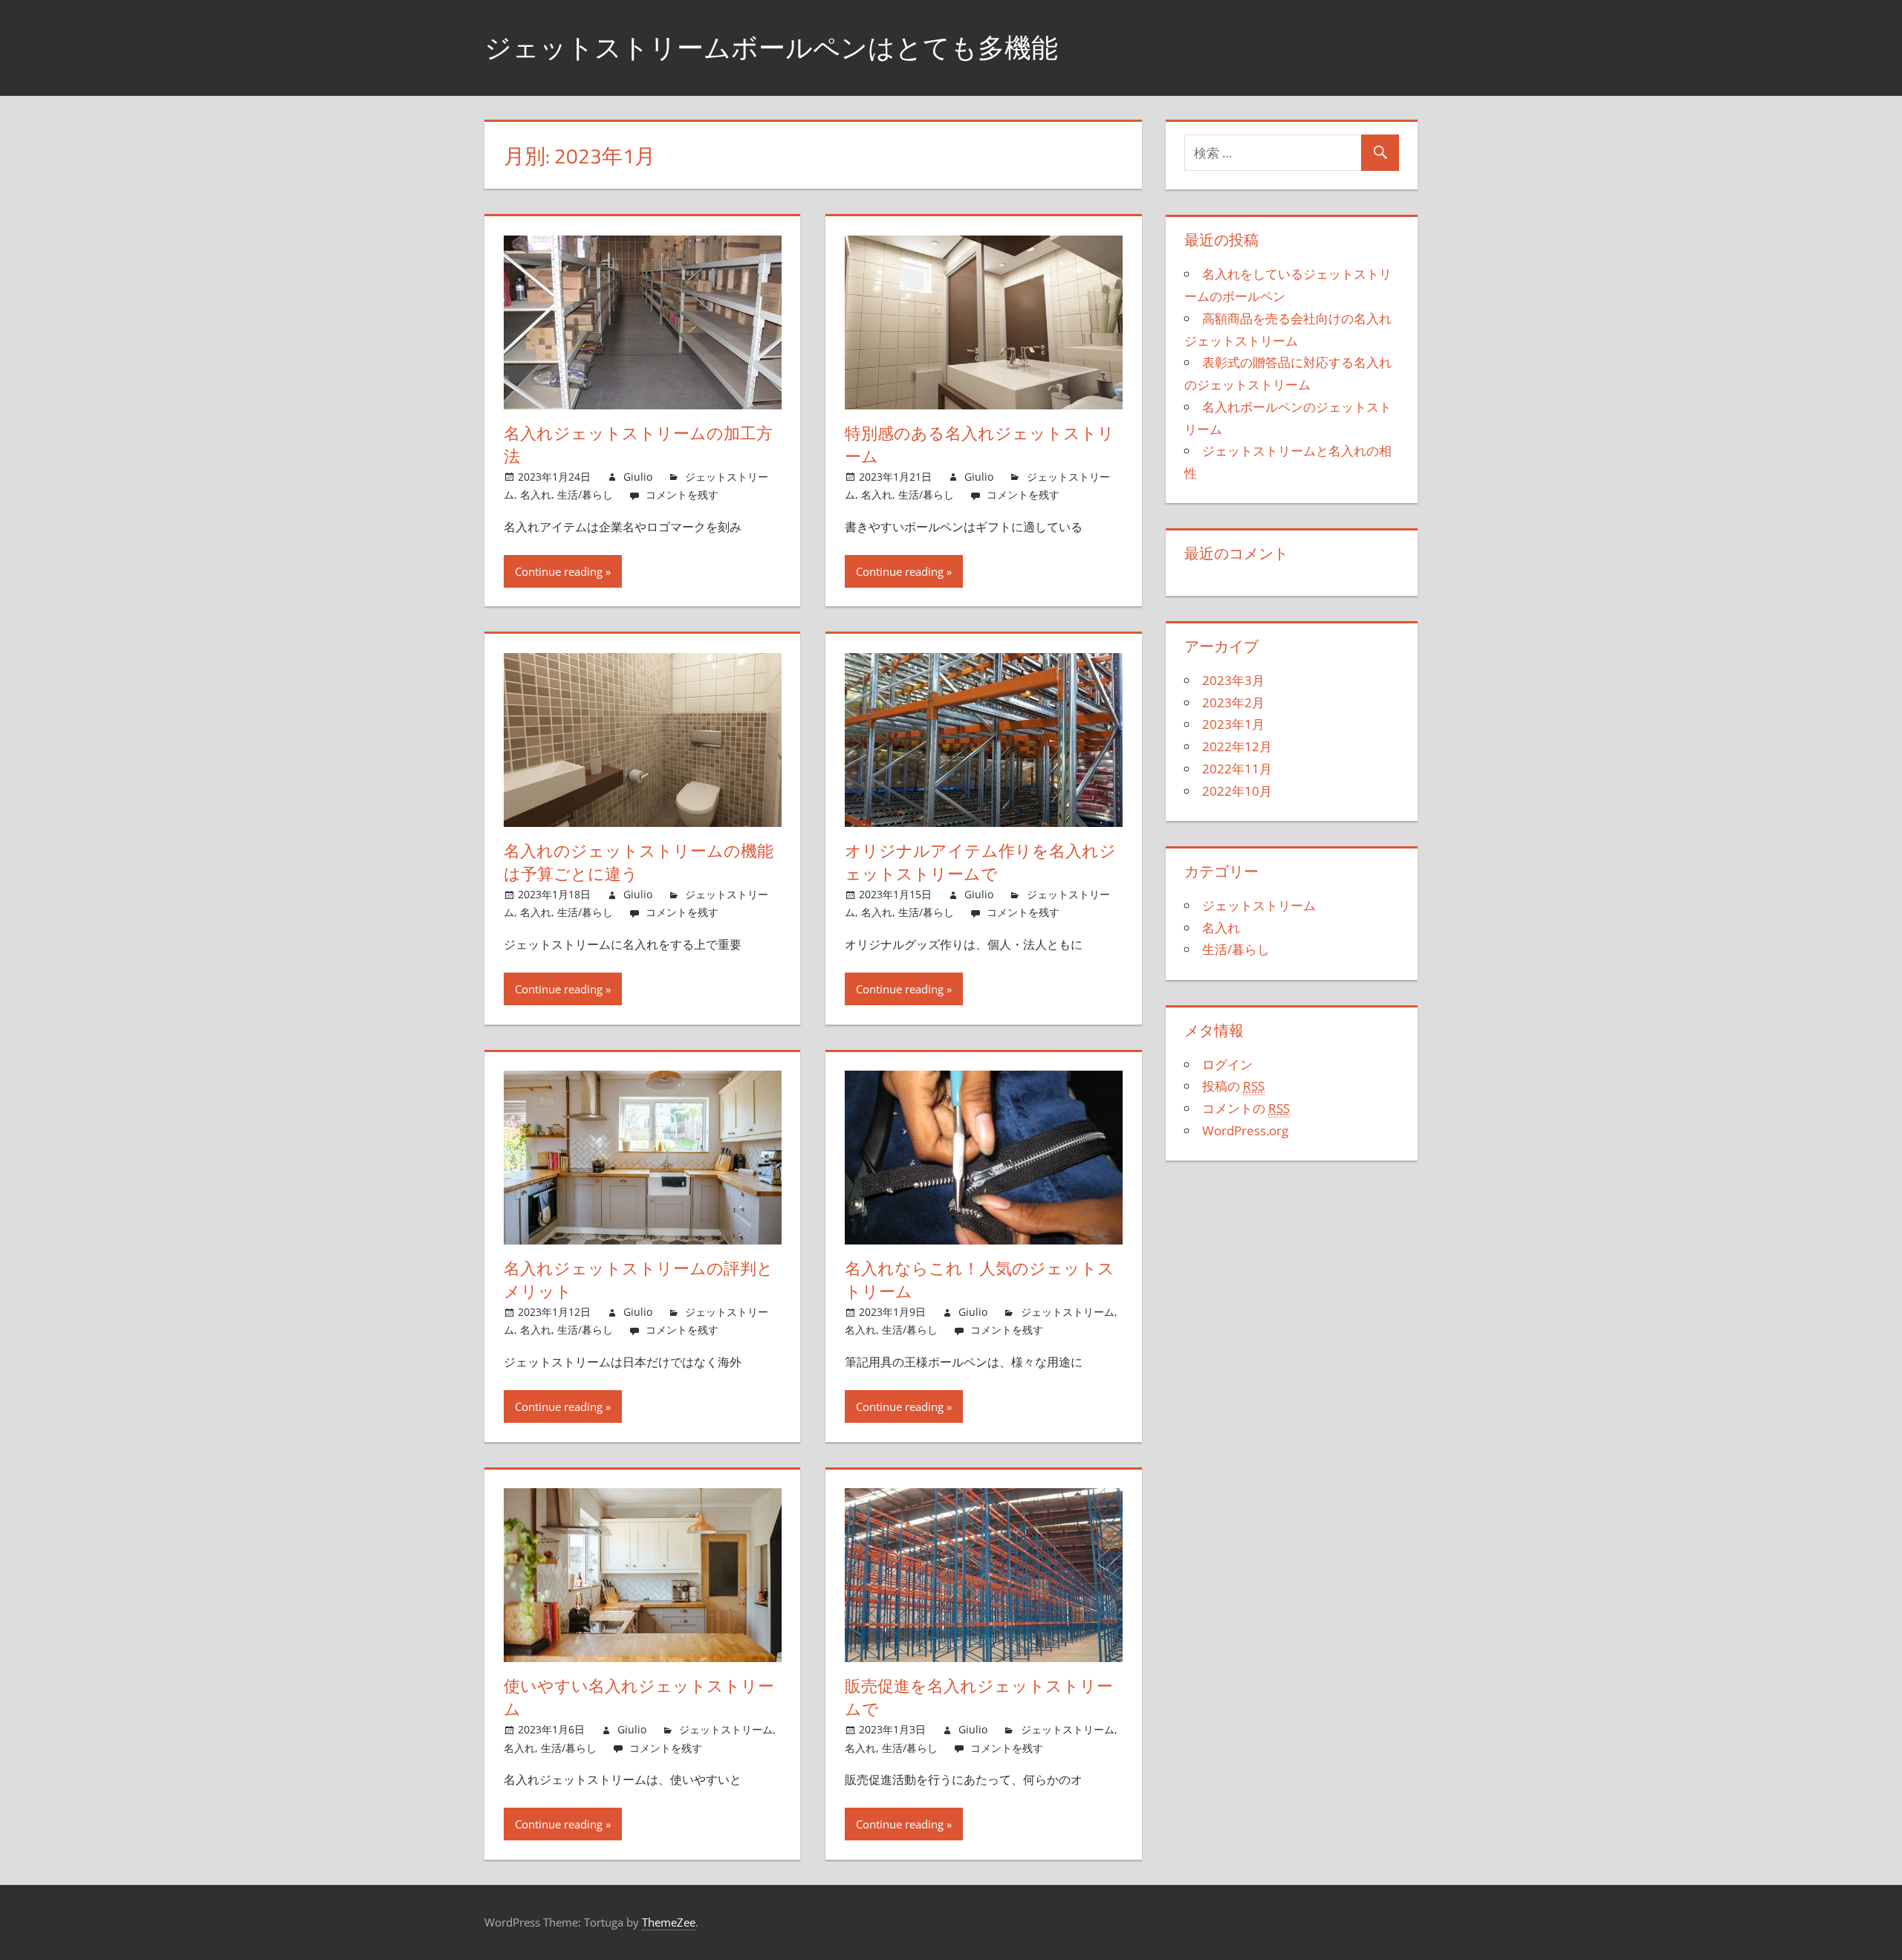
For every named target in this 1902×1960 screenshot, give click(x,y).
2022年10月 (1237, 791)
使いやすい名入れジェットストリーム (639, 1697)
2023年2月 (1233, 702)
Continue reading (559, 571)
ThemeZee (669, 1922)
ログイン (1227, 1064)
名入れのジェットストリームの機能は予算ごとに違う (639, 862)
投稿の (1233, 1086)
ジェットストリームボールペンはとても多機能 (771, 47)
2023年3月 (1233, 680)
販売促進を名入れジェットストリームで (979, 1697)
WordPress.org (1245, 1130)
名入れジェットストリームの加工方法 (638, 445)
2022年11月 (1237, 769)
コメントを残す (682, 494)
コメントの (1246, 1108)
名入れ (536, 494)
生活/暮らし (585, 494)
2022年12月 (1237, 746)
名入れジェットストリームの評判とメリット (639, 1280)
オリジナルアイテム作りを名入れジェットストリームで (980, 862)
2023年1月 (1233, 724)
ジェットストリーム (1068, 1312)
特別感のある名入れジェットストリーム (980, 445)
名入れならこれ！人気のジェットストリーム (980, 1280)
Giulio (638, 477)
